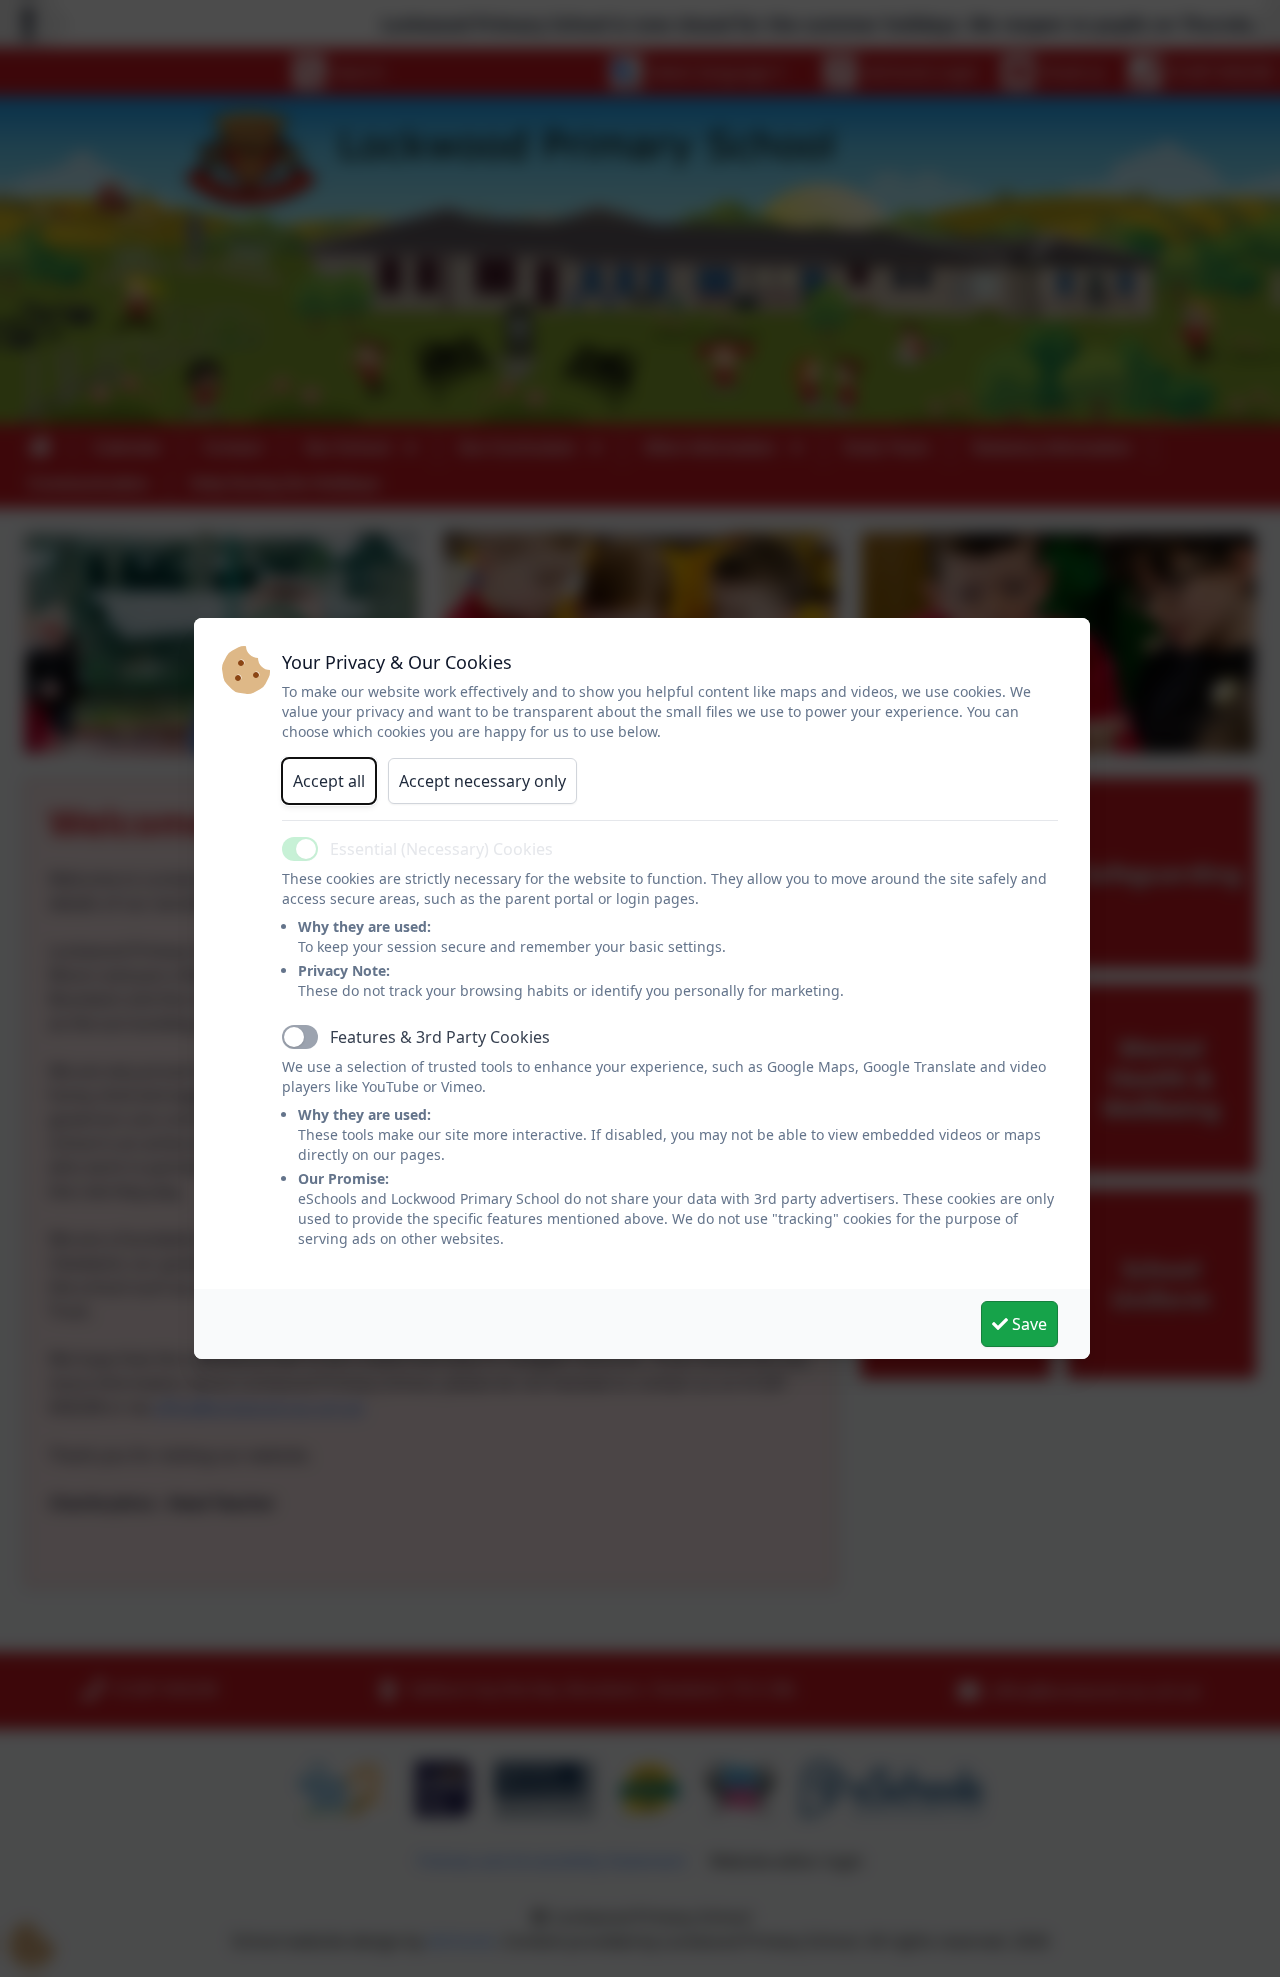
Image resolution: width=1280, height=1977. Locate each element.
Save (1027, 1324)
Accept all (329, 781)
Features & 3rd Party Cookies (440, 1037)
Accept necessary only (482, 781)
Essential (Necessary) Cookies (441, 849)
